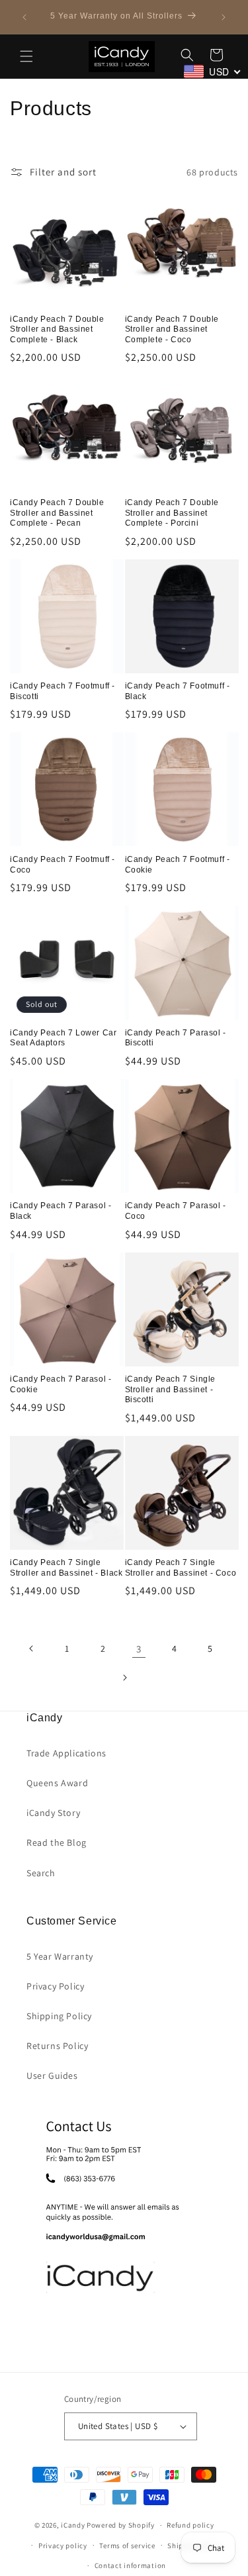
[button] (26, 56)
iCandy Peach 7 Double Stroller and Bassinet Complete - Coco (172, 329)
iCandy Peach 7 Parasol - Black (61, 1211)
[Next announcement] (224, 17)
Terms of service (127, 2546)
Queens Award (57, 1783)
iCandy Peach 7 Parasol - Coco (176, 1211)
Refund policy (190, 2525)
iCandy (73, 2525)
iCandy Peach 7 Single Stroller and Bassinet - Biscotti (171, 1389)
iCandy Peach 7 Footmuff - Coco (62, 865)
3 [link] (139, 1649)
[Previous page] (32, 1648)
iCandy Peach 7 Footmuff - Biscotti (62, 691)
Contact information (130, 2565)
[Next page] (124, 1678)
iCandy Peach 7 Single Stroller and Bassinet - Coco (181, 1568)
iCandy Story (53, 1813)
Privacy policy (63, 2546)
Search (41, 1873)
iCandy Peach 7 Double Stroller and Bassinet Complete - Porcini (172, 513)
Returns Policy (57, 2046)
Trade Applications (66, 1753)
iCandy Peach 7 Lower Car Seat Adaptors (63, 1038)
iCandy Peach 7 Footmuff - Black (178, 691)
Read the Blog (57, 1842)
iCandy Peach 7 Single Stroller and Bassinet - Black (66, 1568)
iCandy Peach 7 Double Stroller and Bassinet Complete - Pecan (57, 513)
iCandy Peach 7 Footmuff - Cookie (178, 865)
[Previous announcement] (24, 17)
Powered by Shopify (121, 2525)
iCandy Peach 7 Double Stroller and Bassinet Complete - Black (57, 329)
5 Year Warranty (60, 1956)
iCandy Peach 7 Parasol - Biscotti (176, 1038)
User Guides (52, 2075)
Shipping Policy (59, 2016)
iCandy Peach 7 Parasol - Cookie (61, 1384)
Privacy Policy (55, 1986)
